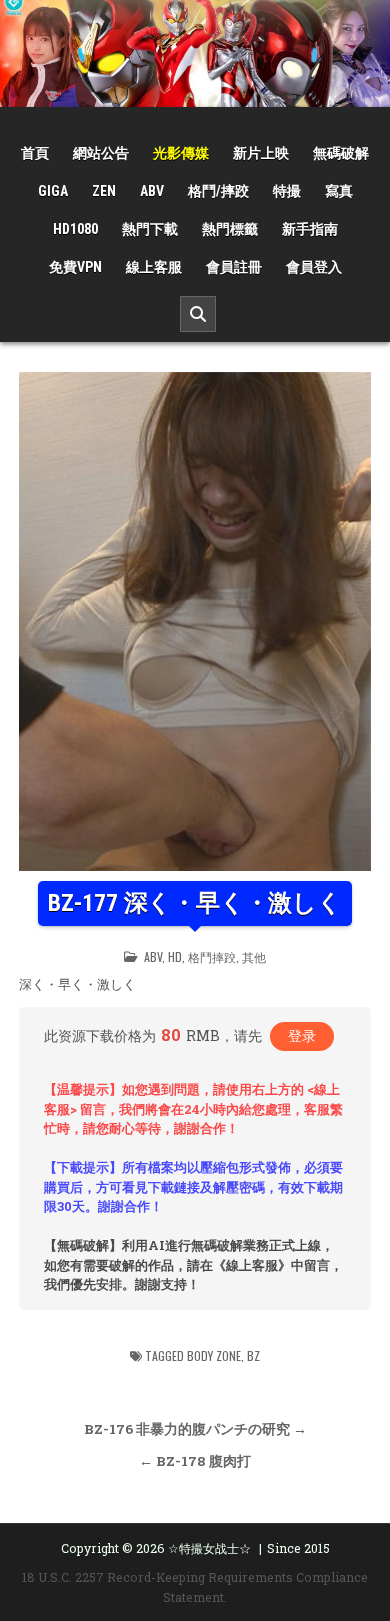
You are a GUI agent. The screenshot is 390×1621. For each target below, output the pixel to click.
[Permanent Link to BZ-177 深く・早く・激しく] (195, 621)
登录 (302, 1035)
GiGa (53, 191)
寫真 (339, 191)
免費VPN (75, 267)
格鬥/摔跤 (218, 191)
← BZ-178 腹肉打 (195, 1461)
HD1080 (75, 229)
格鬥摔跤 (212, 956)
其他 (254, 956)
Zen (104, 191)
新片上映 (261, 153)
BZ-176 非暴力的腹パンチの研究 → (195, 1429)
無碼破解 (341, 153)
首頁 (35, 153)
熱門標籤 (230, 229)
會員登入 (314, 267)
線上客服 (154, 267)
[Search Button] (198, 314)
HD (175, 956)
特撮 (287, 191)
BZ (253, 1355)
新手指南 (310, 229)
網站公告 (101, 153)
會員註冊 (234, 267)
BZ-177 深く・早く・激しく (195, 903)
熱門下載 (150, 229)
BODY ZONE (214, 1355)
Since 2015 (298, 1548)
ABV (152, 191)
